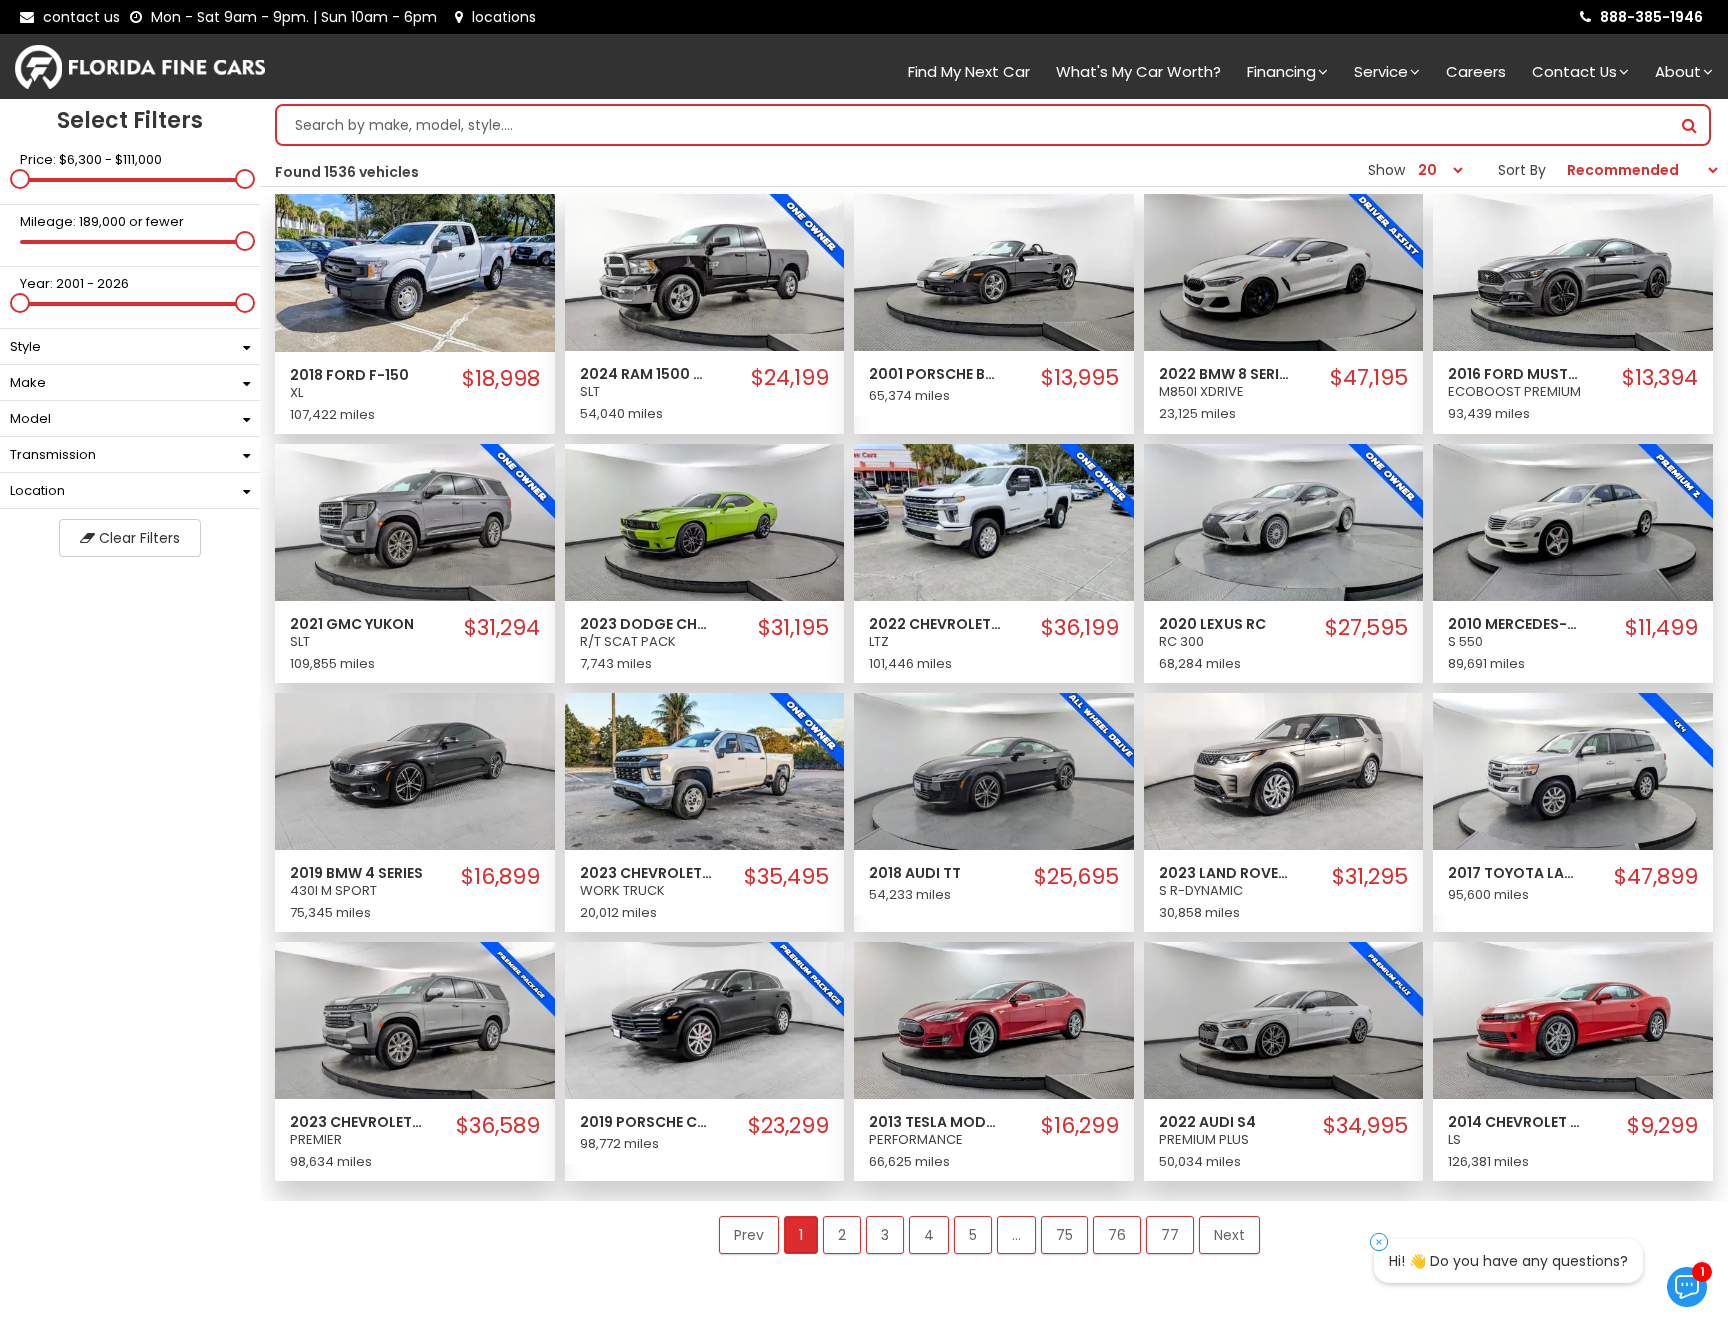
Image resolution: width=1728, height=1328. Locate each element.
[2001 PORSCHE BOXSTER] (994, 271)
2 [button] (842, 1235)
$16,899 (500, 877)
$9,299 (1662, 1126)
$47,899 (1656, 877)
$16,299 (1080, 1126)
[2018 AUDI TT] (994, 770)
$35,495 (786, 877)
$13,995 (1080, 378)
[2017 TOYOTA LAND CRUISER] (1573, 770)
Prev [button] (749, 1235)
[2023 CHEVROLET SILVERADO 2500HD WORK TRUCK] (705, 770)
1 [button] (801, 1235)
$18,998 (500, 379)
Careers (1476, 71)
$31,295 (1370, 877)
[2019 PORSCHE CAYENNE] (705, 1020)
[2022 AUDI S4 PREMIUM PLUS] (1284, 1020)
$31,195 (793, 628)
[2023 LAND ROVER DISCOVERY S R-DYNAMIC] (1284, 770)
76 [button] (1117, 1235)
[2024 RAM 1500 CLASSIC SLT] (705, 271)
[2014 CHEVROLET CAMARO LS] (1573, 1020)
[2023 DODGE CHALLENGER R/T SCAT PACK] (705, 521)
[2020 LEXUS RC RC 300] (1284, 521)
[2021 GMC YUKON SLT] (415, 521)
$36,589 (497, 1126)
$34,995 (1365, 1126)
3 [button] (885, 1235)
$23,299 (788, 1126)
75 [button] (1064, 1235)
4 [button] (929, 1235)
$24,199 (790, 378)
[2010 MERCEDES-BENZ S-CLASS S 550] (1573, 521)
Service (1381, 71)
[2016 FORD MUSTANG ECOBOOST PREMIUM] (1573, 271)
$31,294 (501, 628)
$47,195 (1369, 378)
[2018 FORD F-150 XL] (415, 272)
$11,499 (1661, 628)
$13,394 (1660, 378)
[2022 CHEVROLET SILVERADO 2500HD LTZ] (994, 521)
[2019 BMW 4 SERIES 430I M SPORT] (415, 770)
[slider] (20, 179)
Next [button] (1229, 1235)
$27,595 (1366, 628)
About (1678, 71)
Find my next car (969, 71)
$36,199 (1080, 628)
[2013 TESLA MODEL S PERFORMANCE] (994, 1020)
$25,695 (1076, 877)
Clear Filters (137, 538)
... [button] (1016, 1235)
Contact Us (1574, 71)
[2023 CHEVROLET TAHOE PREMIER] (415, 1020)
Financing (1281, 71)
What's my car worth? (1138, 71)
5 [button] (973, 1235)
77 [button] (1170, 1235)
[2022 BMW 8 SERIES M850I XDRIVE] (1284, 271)
